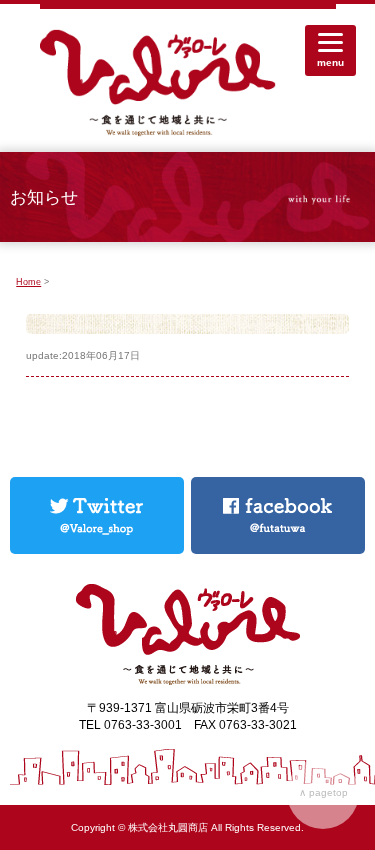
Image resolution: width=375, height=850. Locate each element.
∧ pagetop (323, 792)
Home (28, 282)
